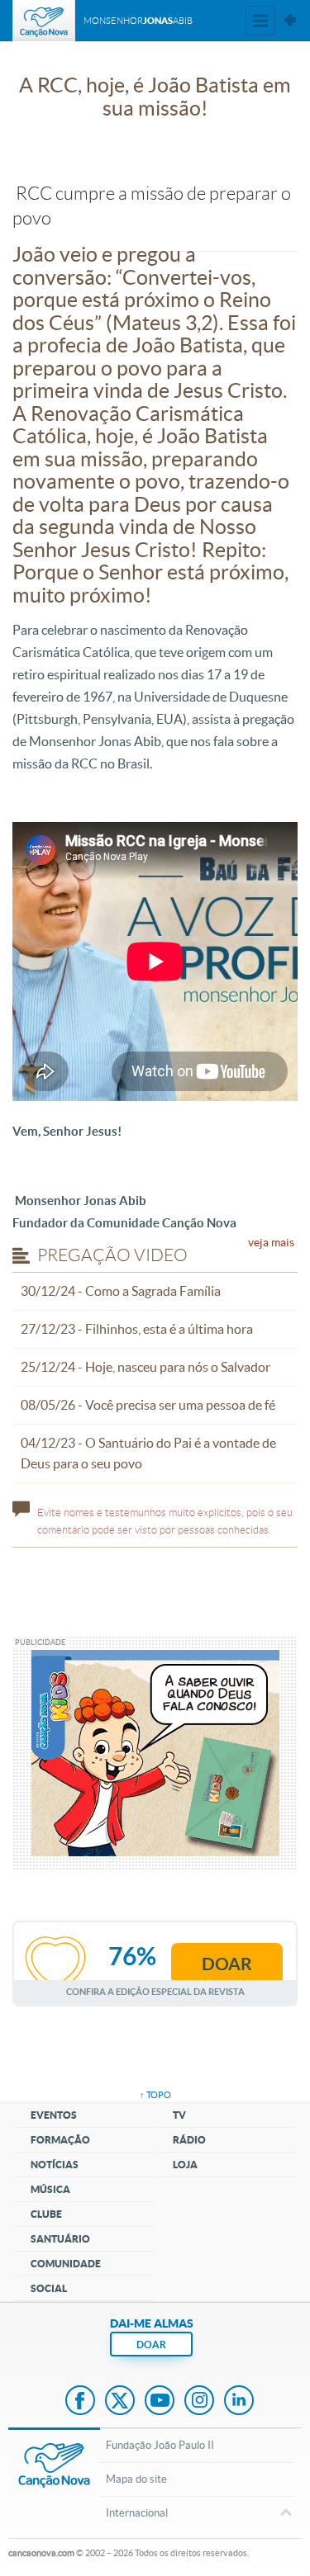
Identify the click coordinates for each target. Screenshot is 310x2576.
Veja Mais (271, 1242)
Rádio (189, 2140)
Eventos (54, 2115)
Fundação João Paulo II (160, 2445)
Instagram (199, 2402)
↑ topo (155, 2095)
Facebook (80, 2402)
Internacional (137, 2513)
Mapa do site (136, 2479)
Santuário (60, 2239)
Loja (185, 2165)
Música (50, 2189)
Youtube (160, 2402)
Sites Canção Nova (290, 21)
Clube (46, 2214)
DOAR (151, 2344)
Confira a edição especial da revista (155, 1991)
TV (179, 2115)
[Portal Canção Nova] (44, 21)
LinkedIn (239, 2402)
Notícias (55, 2165)
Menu (260, 21)
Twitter (120, 2402)
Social (49, 2288)
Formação (60, 2140)
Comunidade (66, 2264)
